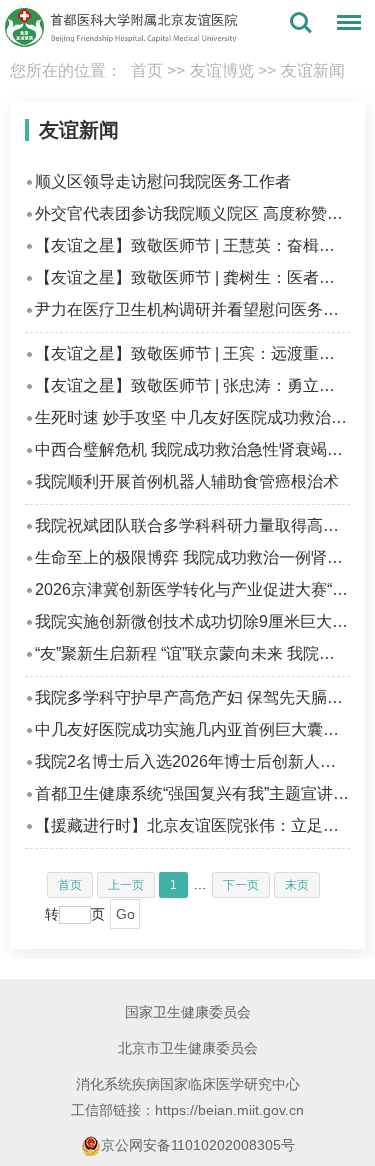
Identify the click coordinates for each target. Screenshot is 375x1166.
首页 (147, 70)
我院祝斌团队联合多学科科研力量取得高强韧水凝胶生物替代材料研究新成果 (192, 525)
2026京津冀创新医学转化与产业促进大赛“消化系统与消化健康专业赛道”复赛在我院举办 (192, 589)
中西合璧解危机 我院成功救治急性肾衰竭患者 (192, 449)
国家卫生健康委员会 (188, 1012)
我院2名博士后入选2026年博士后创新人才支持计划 (192, 761)
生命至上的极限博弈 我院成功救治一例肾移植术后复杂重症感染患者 (192, 557)
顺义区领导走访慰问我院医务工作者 (163, 181)
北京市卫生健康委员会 (188, 1048)
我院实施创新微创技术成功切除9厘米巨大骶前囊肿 (192, 621)
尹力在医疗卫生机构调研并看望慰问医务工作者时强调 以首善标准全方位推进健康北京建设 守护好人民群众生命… (192, 309)
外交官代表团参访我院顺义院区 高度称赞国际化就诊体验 (192, 213)
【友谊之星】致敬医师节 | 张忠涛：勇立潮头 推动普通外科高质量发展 (192, 385)
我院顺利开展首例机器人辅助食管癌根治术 (187, 481)
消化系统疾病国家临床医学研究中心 (188, 1084)
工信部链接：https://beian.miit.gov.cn (187, 1110)
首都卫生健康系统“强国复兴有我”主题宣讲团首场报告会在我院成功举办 (192, 793)
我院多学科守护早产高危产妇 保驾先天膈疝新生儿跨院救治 (192, 697)
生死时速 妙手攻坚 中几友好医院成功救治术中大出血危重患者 (192, 417)
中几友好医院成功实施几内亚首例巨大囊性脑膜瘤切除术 (192, 729)
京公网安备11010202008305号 (198, 1145)
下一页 (241, 885)
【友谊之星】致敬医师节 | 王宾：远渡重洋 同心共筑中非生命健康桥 (192, 353)
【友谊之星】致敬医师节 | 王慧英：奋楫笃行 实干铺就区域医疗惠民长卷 (192, 245)
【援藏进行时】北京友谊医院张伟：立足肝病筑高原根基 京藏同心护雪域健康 (192, 825)
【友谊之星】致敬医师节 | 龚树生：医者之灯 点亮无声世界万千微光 (192, 277)
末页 (297, 885)
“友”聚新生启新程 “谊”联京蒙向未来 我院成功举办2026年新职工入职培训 (192, 653)
